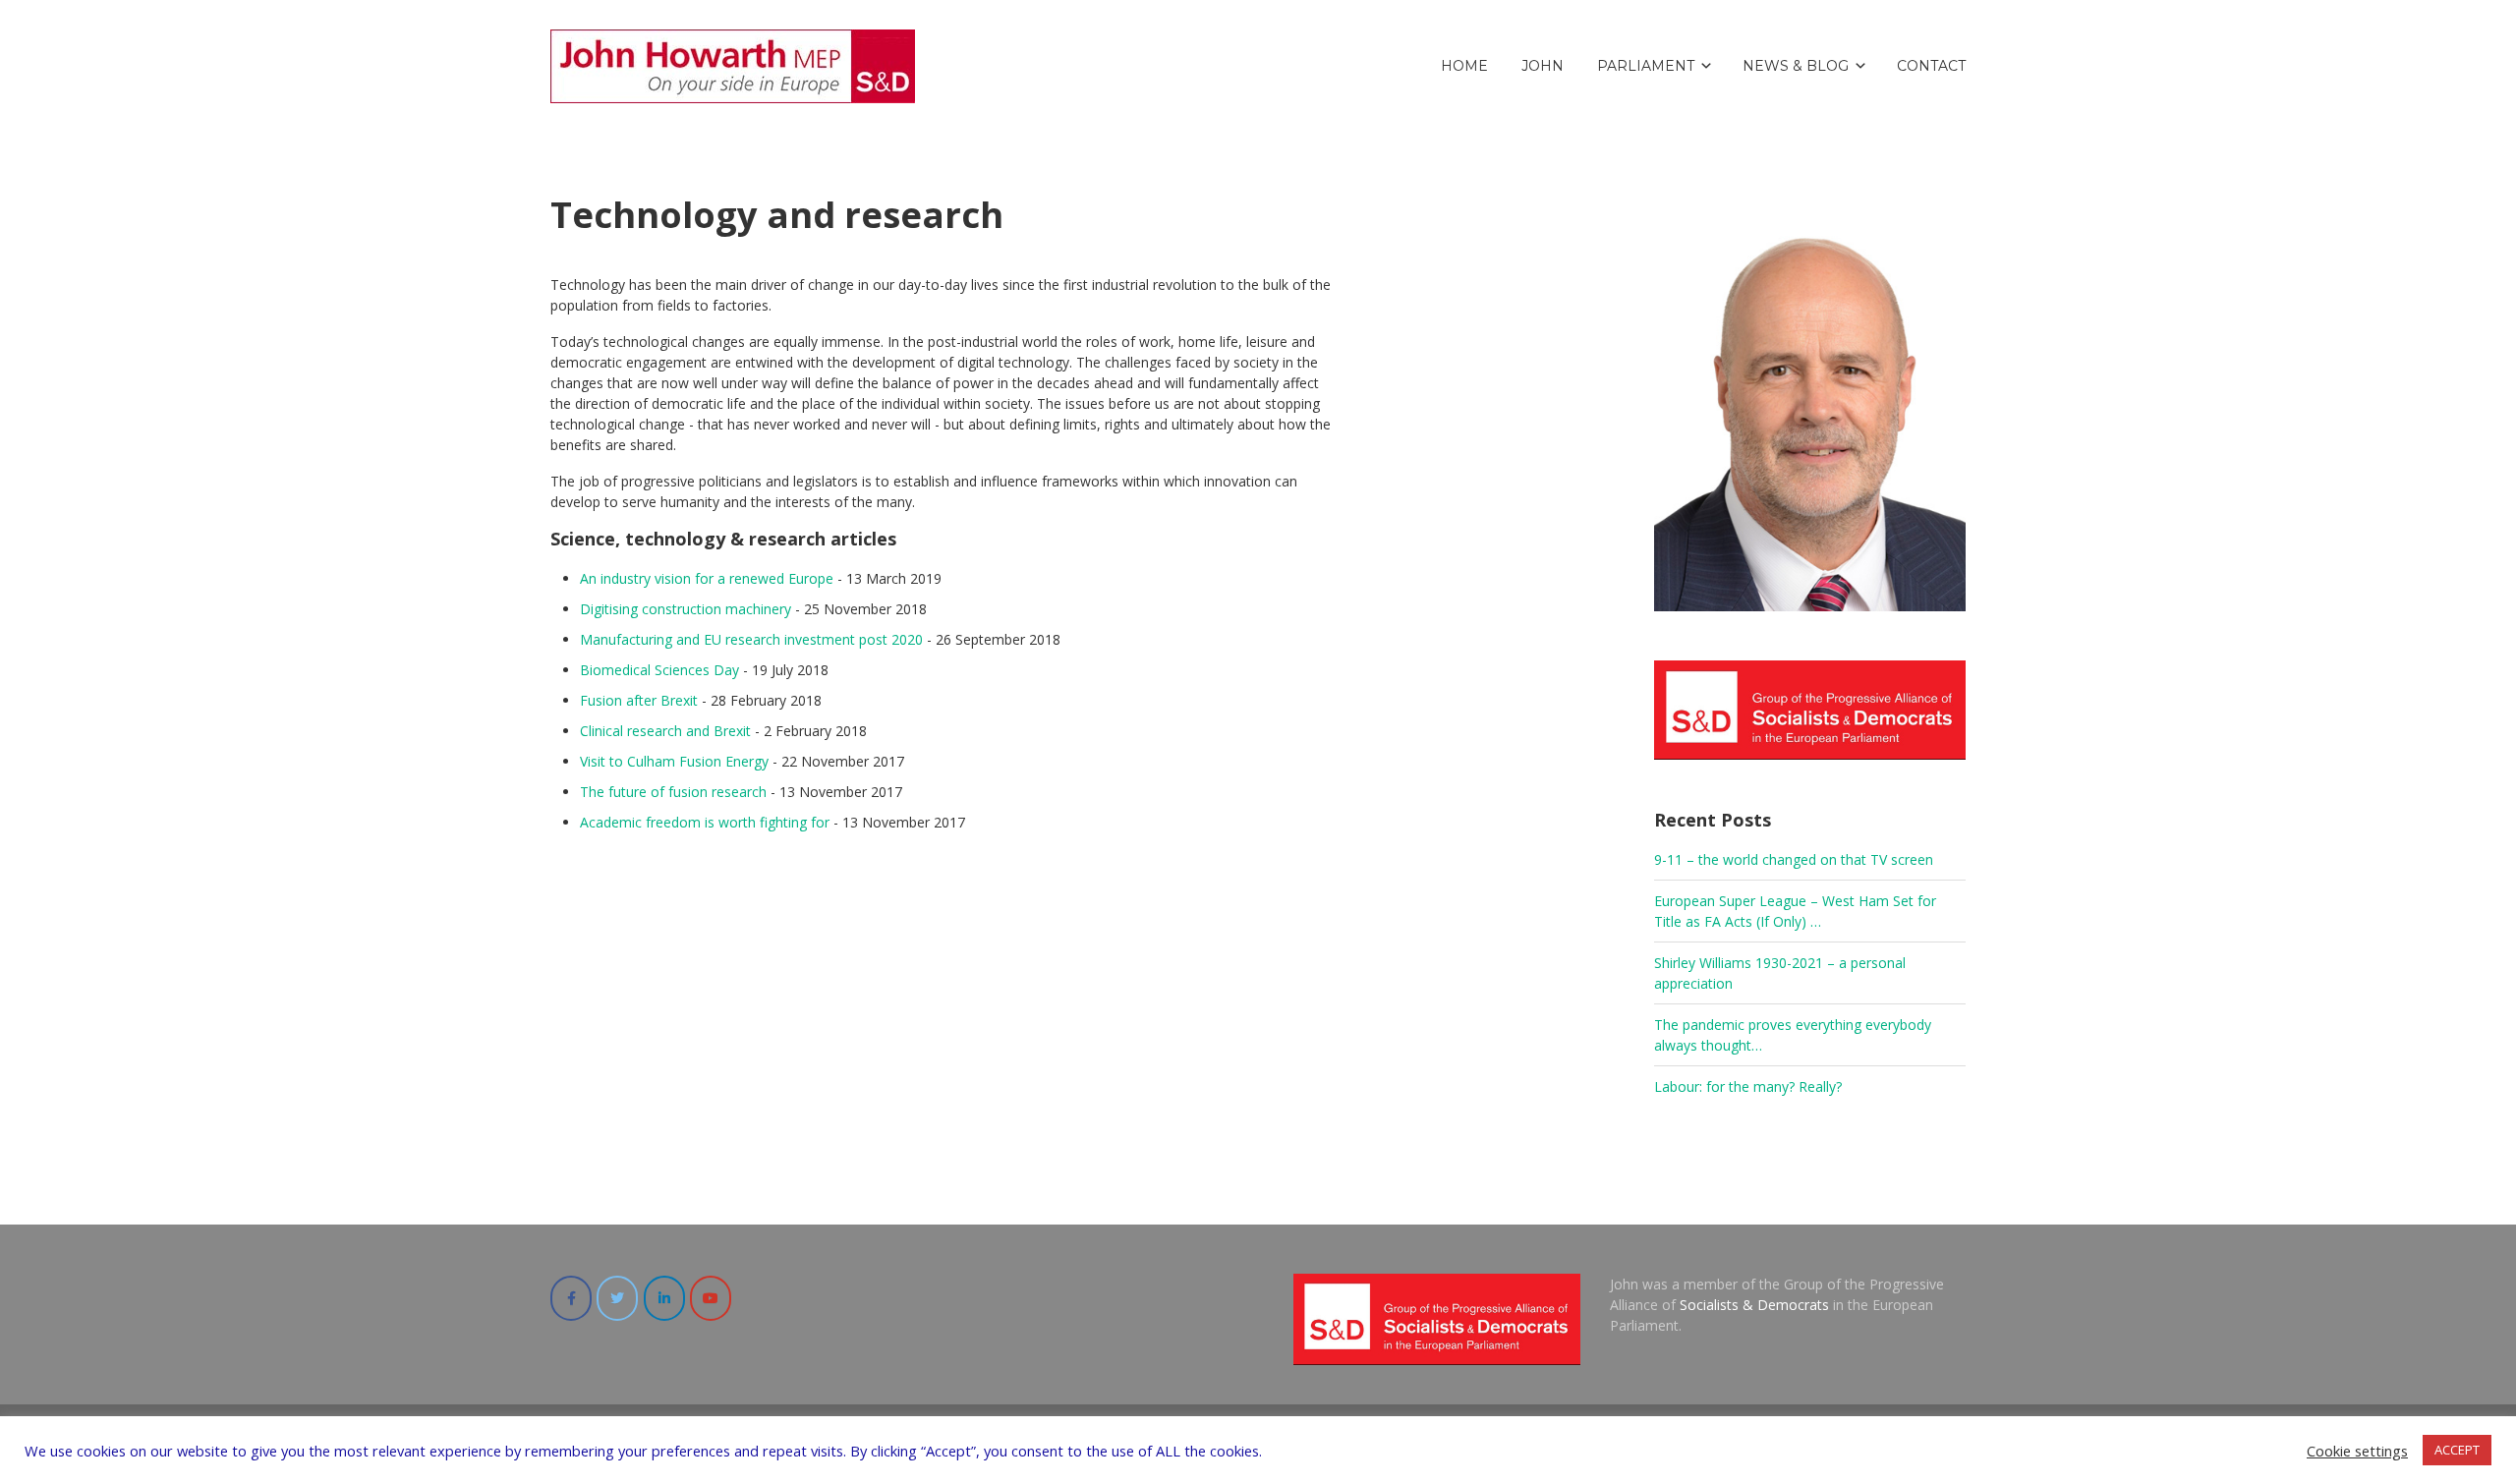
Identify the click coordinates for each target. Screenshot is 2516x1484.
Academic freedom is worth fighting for (705, 822)
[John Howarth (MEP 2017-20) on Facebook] (571, 1298)
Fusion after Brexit (639, 700)
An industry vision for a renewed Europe (707, 578)
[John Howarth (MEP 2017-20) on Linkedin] (664, 1298)
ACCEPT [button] (2457, 1450)
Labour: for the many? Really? (1748, 1086)
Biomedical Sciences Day (659, 670)
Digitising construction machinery (686, 609)
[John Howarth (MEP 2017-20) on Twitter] (617, 1298)
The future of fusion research (673, 792)
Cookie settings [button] (2357, 1451)
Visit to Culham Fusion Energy (674, 761)
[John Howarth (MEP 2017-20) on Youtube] (711, 1298)
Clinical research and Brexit (665, 731)
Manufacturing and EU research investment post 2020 (751, 639)
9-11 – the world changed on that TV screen (1794, 859)
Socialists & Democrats (1754, 1305)
